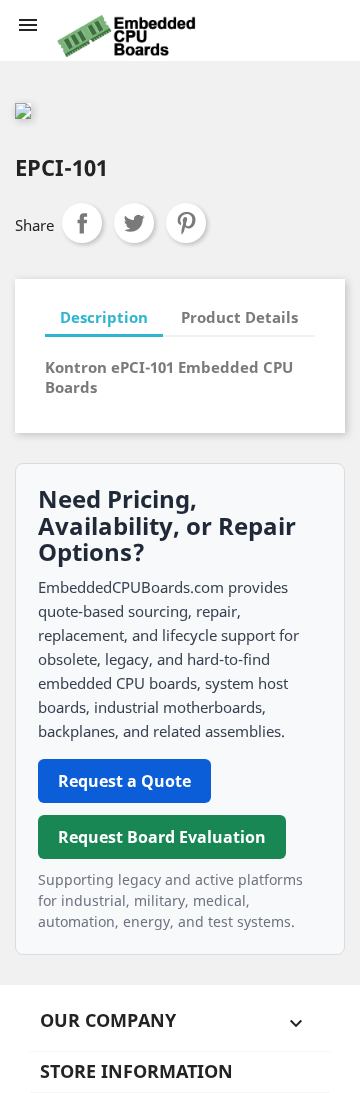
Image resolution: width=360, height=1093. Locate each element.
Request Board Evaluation (162, 837)
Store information (136, 1071)
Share (82, 223)
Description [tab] (104, 317)
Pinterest (186, 223)
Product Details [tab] (239, 317)
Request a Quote (124, 781)
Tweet (134, 223)
